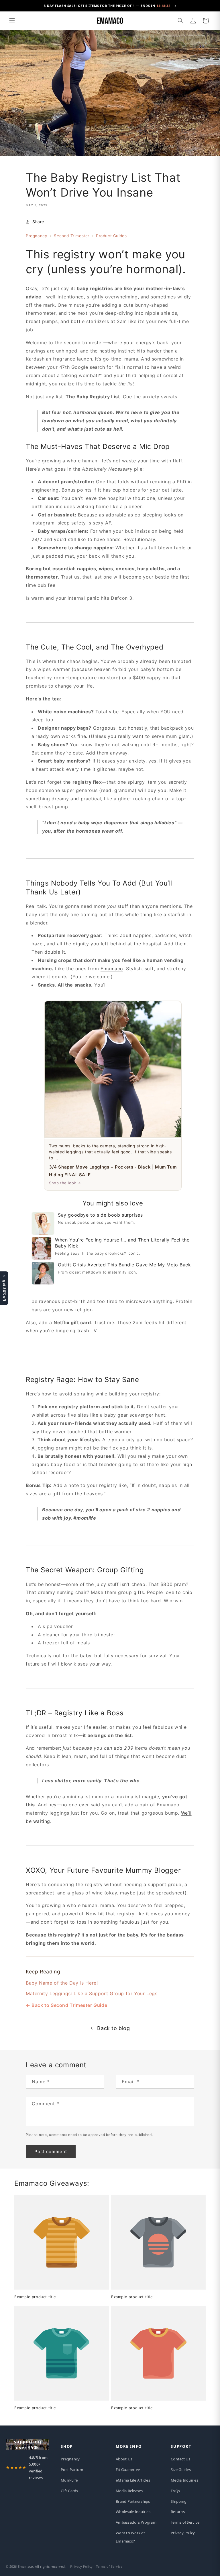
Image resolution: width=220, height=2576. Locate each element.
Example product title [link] (35, 2297)
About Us (124, 2459)
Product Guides (111, 236)
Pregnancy (37, 236)
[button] (12, 21)
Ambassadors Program (136, 2522)
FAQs (175, 2491)
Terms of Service (185, 2522)
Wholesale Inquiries (133, 2512)
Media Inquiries (184, 2480)
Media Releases (129, 2491)
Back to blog (113, 2028)
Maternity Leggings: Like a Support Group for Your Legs (92, 1993)
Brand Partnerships (133, 2501)
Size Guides (181, 2470)
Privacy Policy (183, 2533)
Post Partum (72, 2470)
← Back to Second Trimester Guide (66, 2005)
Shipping (179, 2501)
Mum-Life (69, 2480)
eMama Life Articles (133, 2480)
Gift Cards (69, 2491)
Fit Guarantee (128, 2470)
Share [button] (38, 222)
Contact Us (181, 2459)
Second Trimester (72, 236)
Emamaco (112, 969)
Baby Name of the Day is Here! (62, 1983)
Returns (178, 2512)
